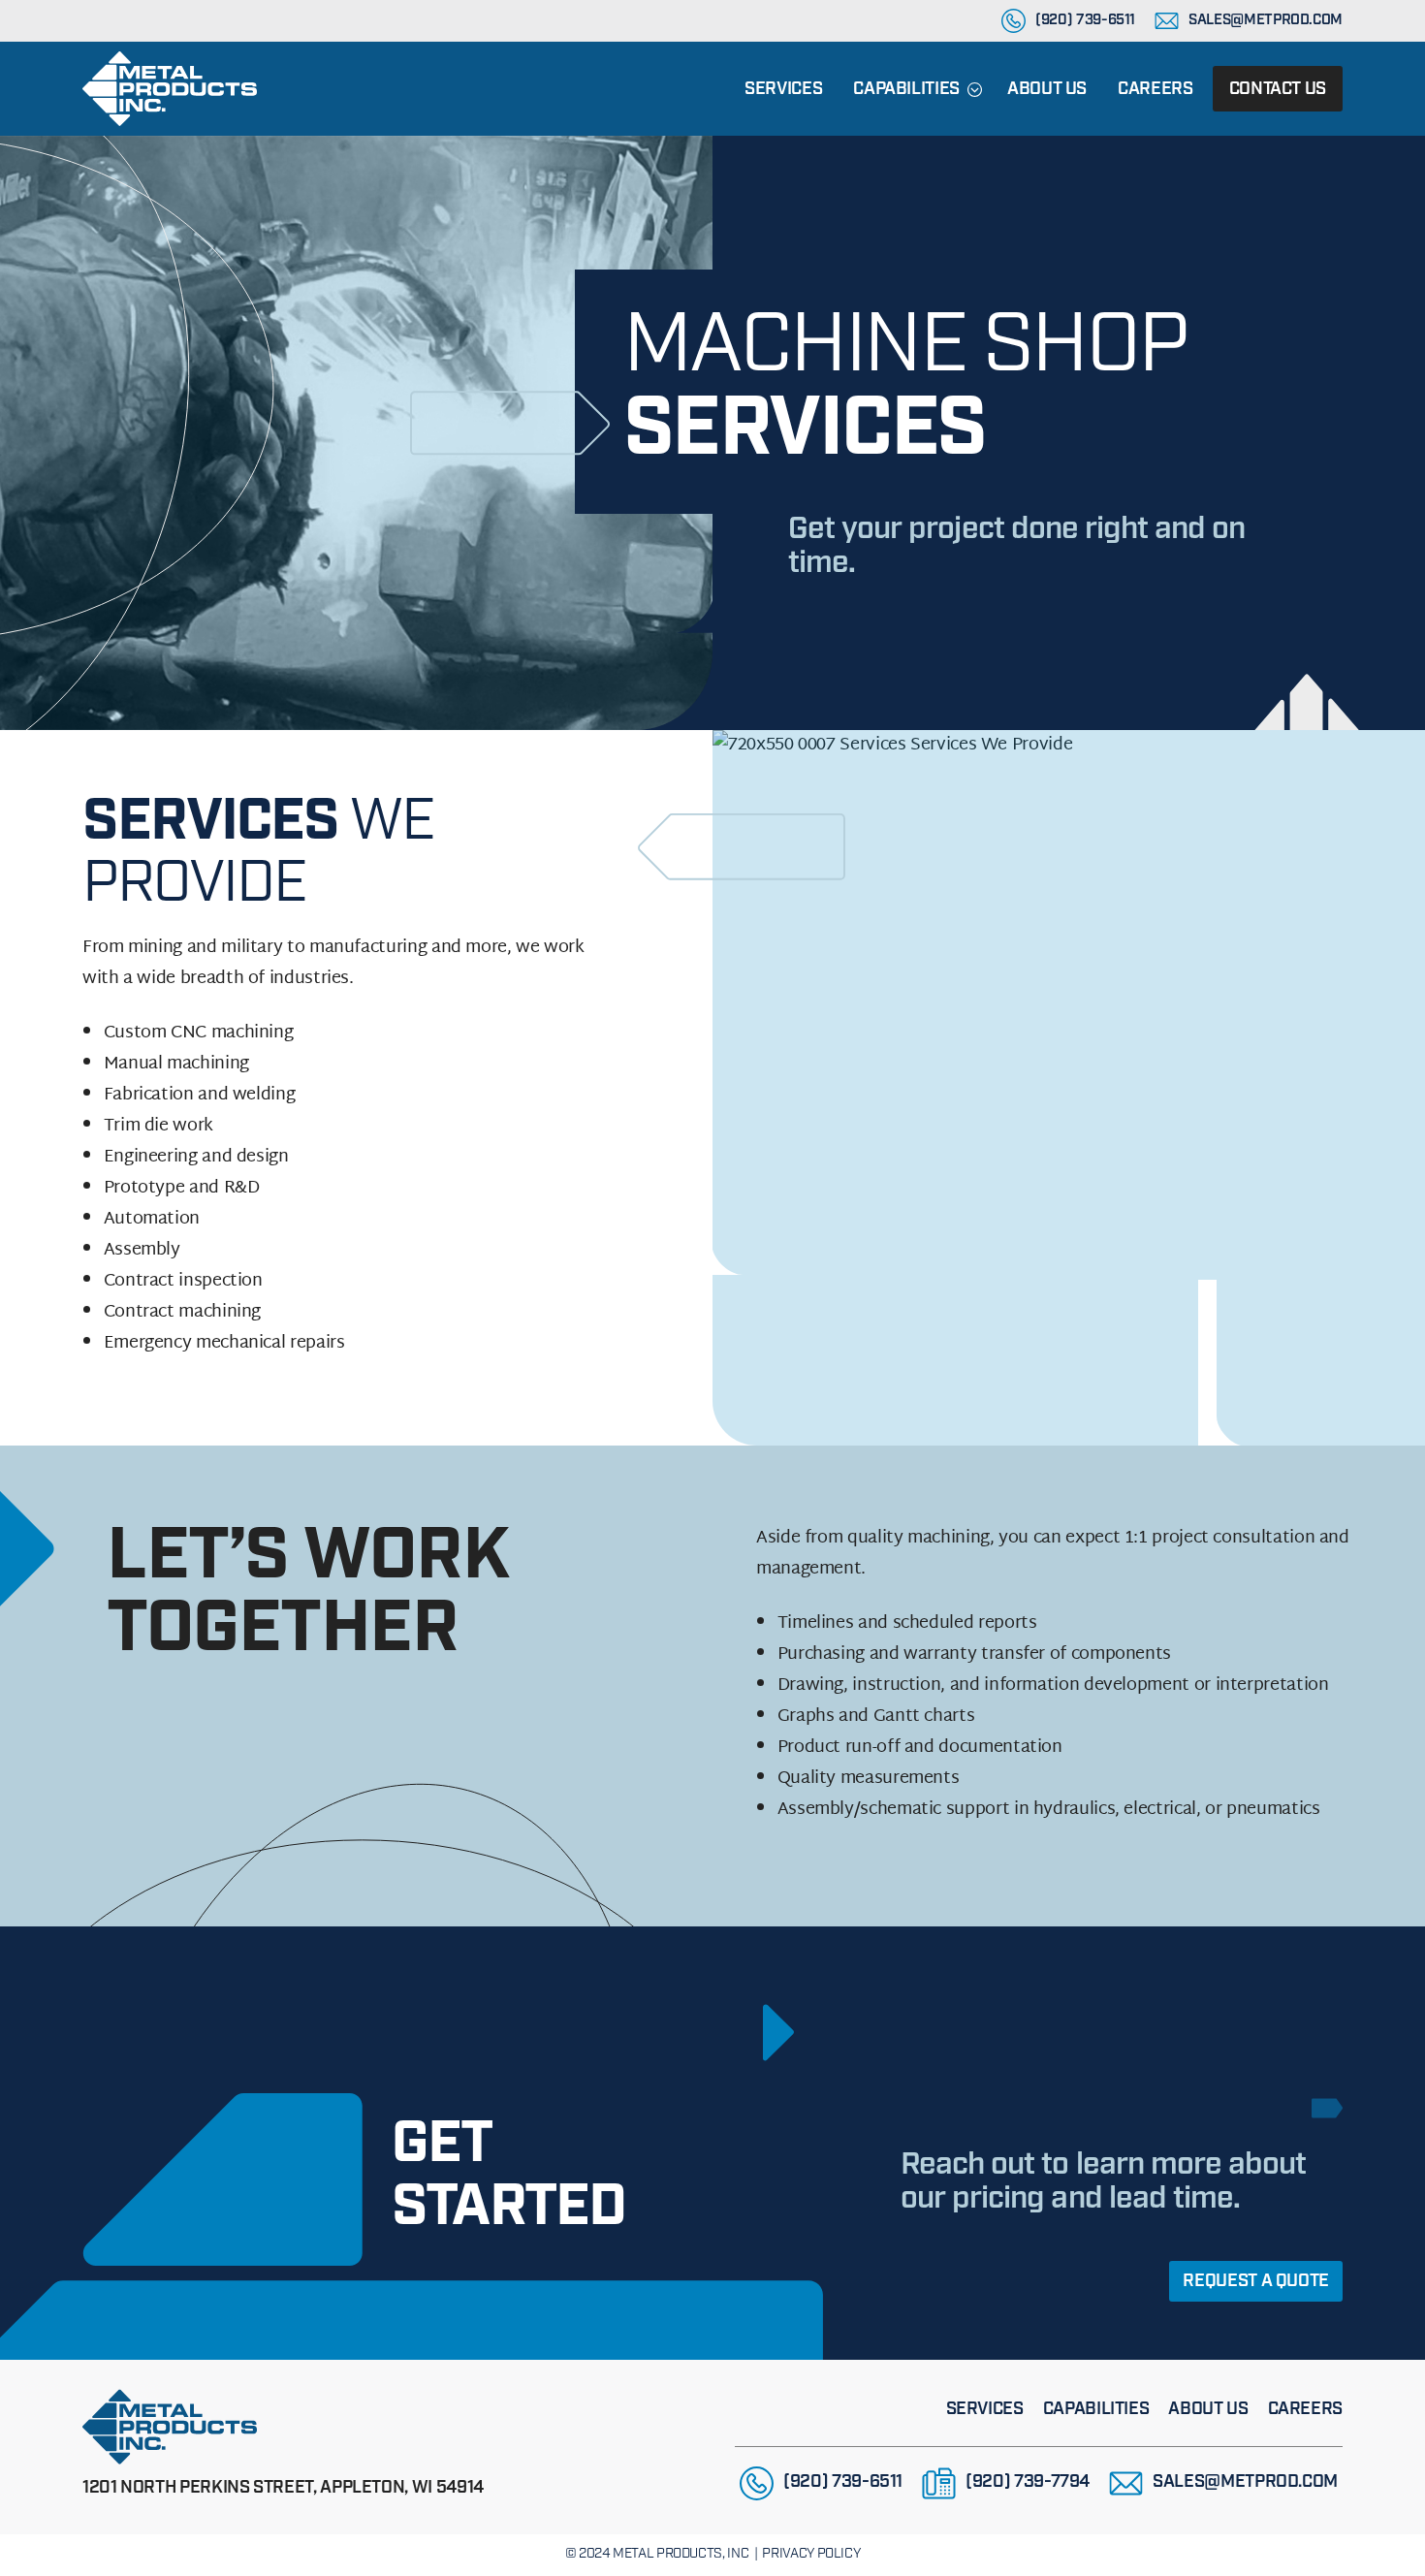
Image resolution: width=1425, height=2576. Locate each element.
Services (783, 90)
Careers (1155, 90)
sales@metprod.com (1266, 21)
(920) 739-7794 (1028, 2483)
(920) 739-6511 (1085, 21)
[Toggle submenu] (975, 89)
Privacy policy (811, 2554)
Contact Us (1278, 90)
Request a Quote (1256, 2282)
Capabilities (906, 90)
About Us (1047, 90)
